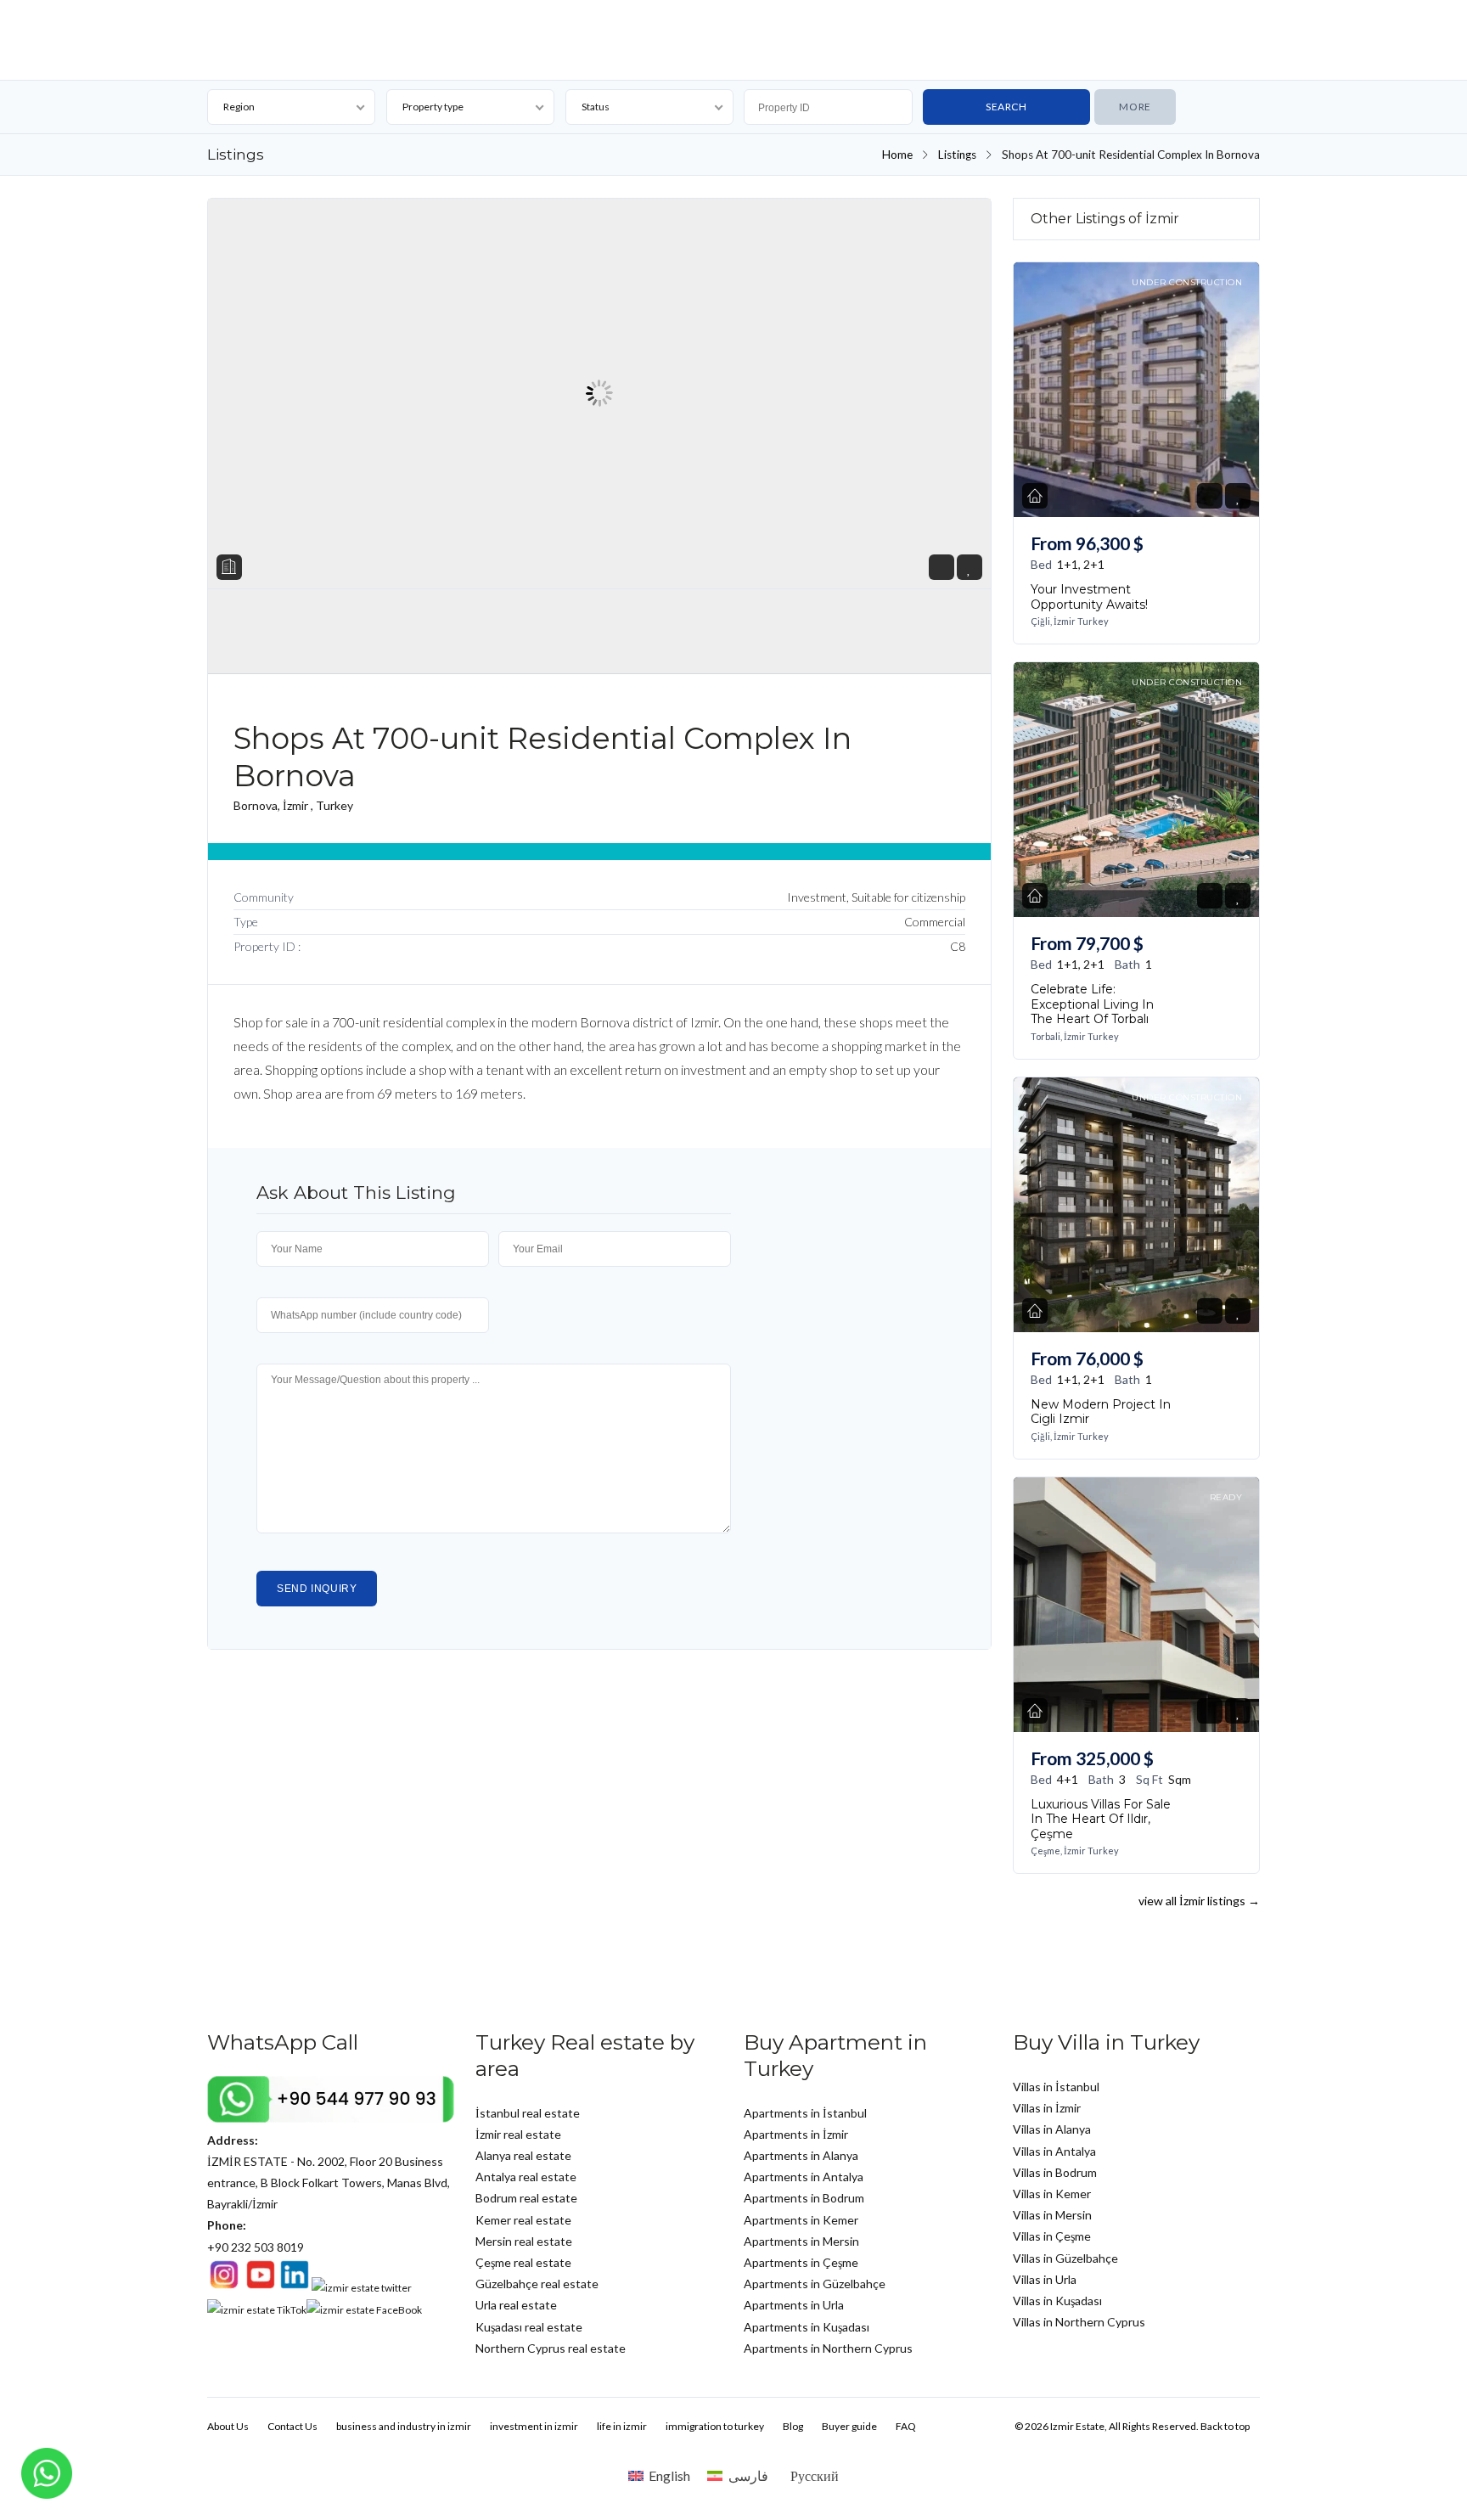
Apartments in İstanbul (805, 2113)
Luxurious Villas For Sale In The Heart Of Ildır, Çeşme (1101, 1818)
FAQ (906, 2426)
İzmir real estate (518, 2134)
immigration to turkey (715, 2426)
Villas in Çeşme (1052, 2236)
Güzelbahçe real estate (537, 2284)
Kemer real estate (523, 2220)
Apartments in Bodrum (804, 2198)
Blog (793, 2426)
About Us (228, 2426)
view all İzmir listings (1199, 1901)
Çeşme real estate (523, 2262)
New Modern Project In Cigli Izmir (1101, 1411)
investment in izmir (534, 2426)
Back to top (1225, 2426)
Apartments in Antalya (804, 2177)
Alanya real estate (523, 2155)
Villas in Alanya (1052, 2129)
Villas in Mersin (1052, 2215)
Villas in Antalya (1054, 2151)
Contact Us (292, 2426)
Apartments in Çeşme (801, 2262)
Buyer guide (849, 2426)
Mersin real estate (524, 2241)
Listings (957, 155)
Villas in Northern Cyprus (1079, 2322)
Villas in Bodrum (1055, 2172)
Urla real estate (516, 2305)
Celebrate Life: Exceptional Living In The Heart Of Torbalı (1092, 1004)
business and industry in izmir (404, 2426)
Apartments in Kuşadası (807, 2327)
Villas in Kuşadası (1057, 2301)
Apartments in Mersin (801, 2241)
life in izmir (622, 2426)
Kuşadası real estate (529, 2327)
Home (897, 155)
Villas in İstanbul (1056, 2087)
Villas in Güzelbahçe (1065, 2258)
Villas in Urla (1045, 2279)
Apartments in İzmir (796, 2134)
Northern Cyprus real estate (551, 2348)
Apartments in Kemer (801, 2220)
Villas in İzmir (1047, 2108)
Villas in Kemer (1052, 2194)
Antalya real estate (526, 2177)
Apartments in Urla (794, 2305)
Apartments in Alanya (801, 2155)
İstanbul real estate (528, 2113)
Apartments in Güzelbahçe (815, 2284)
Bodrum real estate (526, 2198)
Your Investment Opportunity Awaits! (1089, 597)
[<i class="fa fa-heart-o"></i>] (969, 568)
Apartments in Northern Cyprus (828, 2348)
